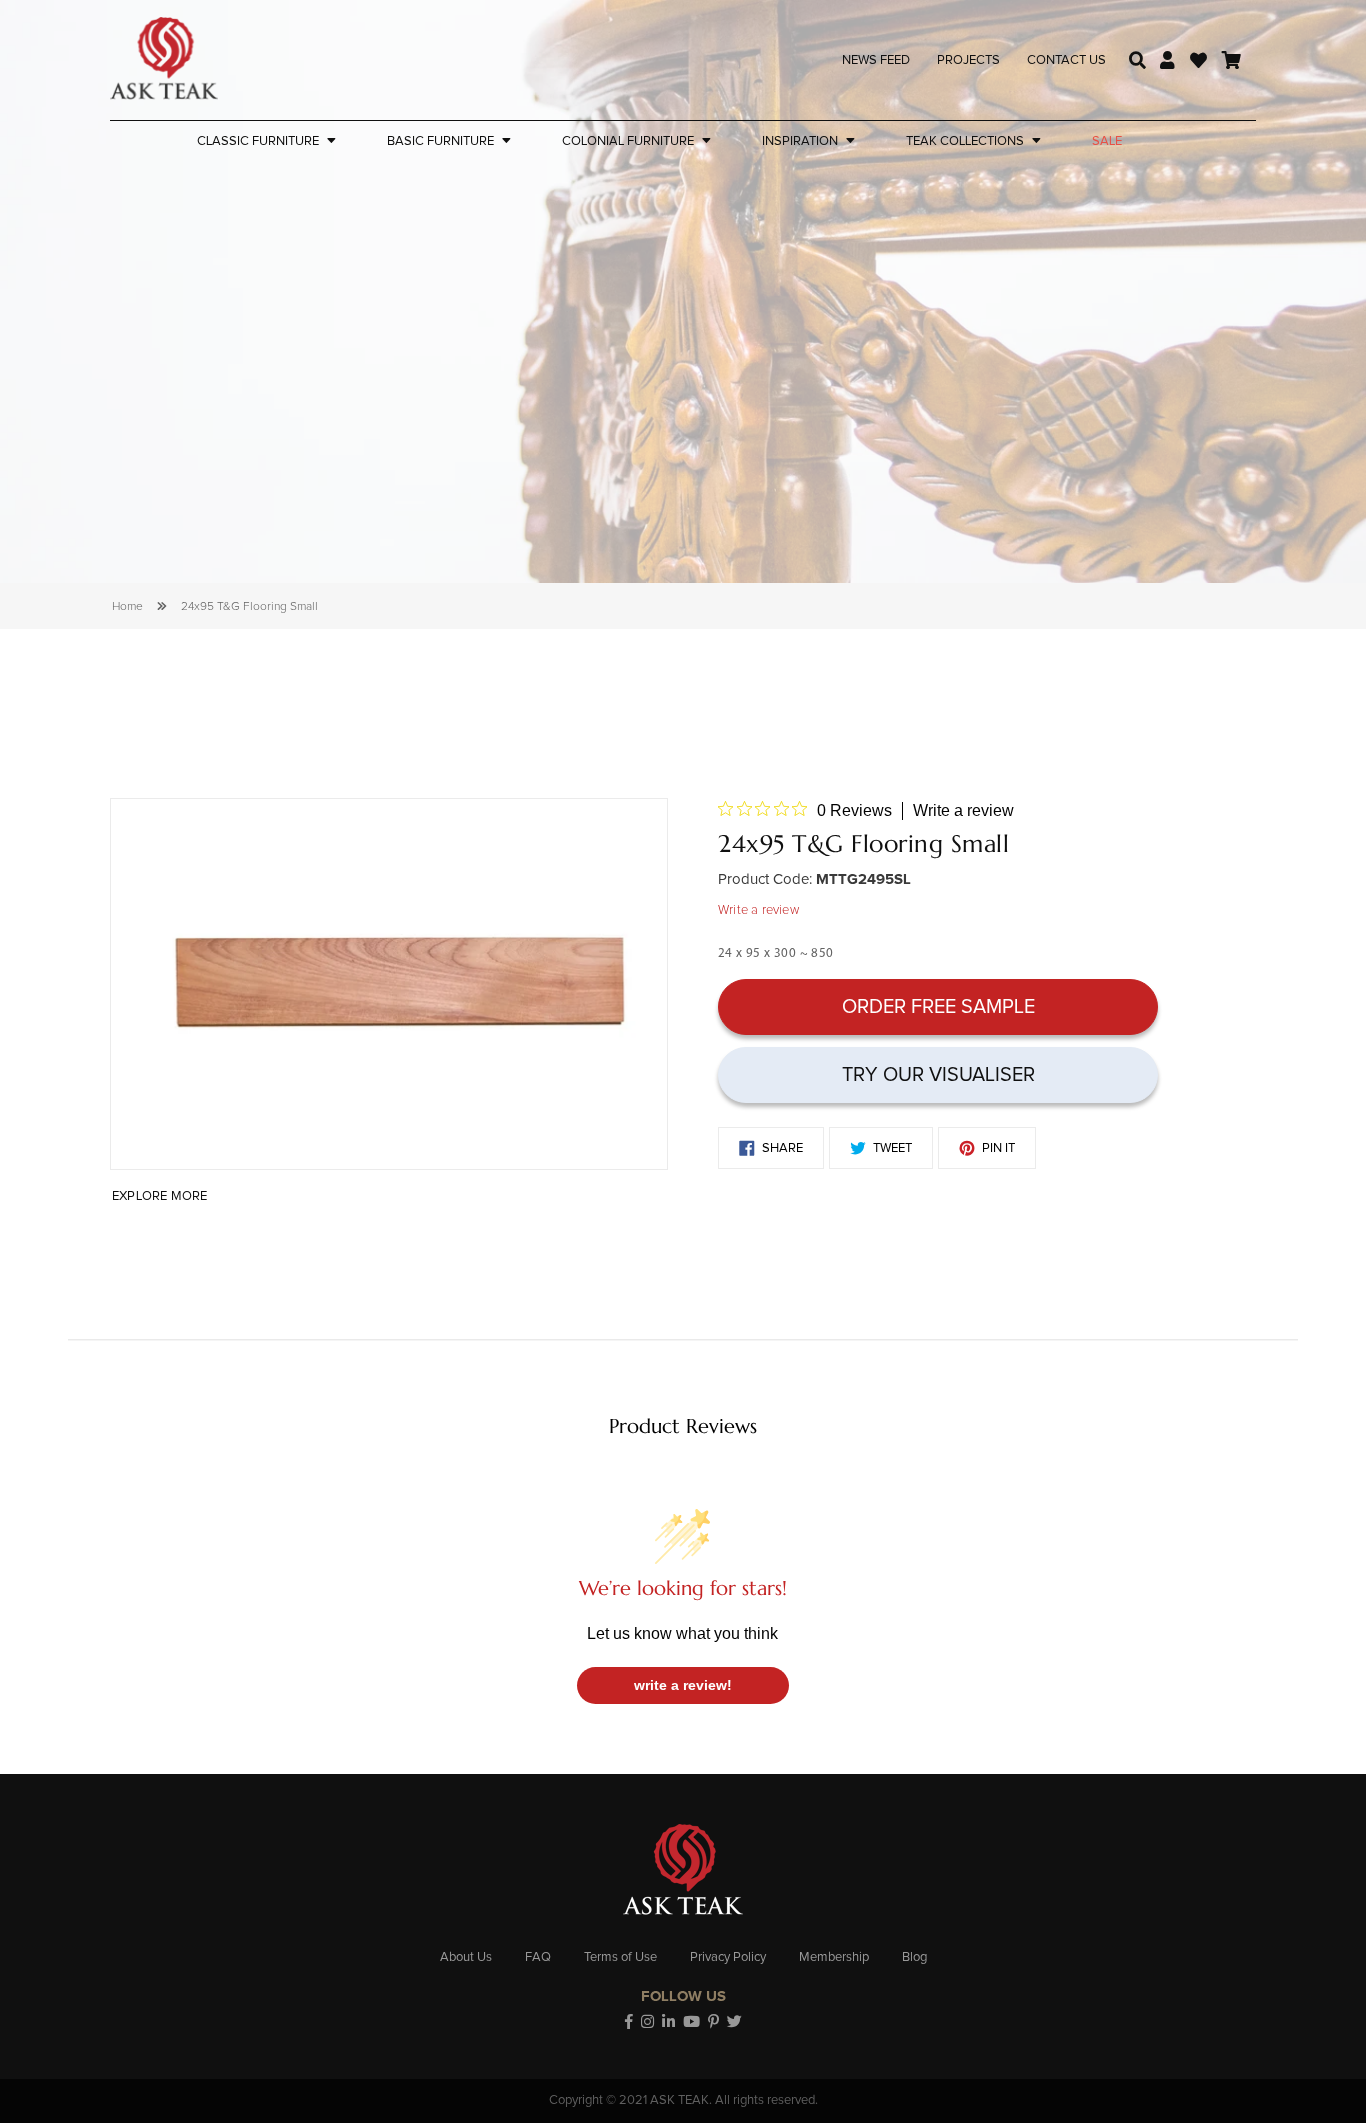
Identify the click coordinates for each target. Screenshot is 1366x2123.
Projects (968, 60)
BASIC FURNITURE (440, 141)
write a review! (683, 1685)
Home (127, 607)
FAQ (538, 1957)
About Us (466, 1957)
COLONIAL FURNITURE (628, 141)
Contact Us (1066, 60)
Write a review (963, 810)
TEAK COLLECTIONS (965, 141)
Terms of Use (620, 1957)
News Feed (876, 60)
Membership (834, 1957)
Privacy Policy (728, 1957)
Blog (914, 1957)
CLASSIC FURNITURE (258, 141)
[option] (389, 984)
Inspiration (800, 141)
